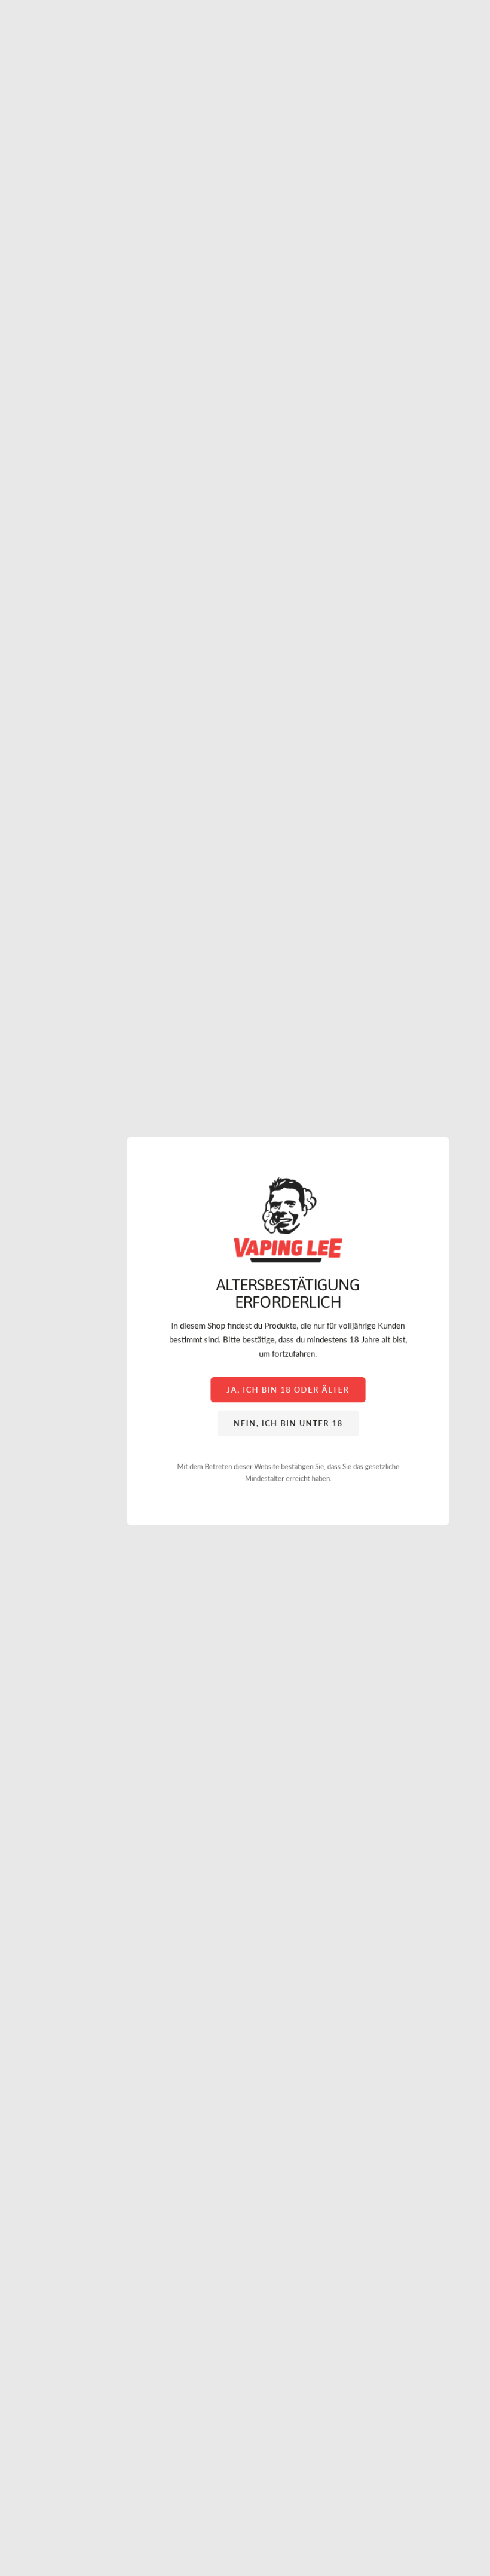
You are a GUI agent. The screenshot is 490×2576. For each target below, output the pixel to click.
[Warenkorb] (474, 37)
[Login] (449, 37)
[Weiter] (475, 591)
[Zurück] (15, 591)
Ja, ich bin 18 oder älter (288, 1389)
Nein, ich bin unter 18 (288, 1423)
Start (18, 83)
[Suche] (40, 37)
